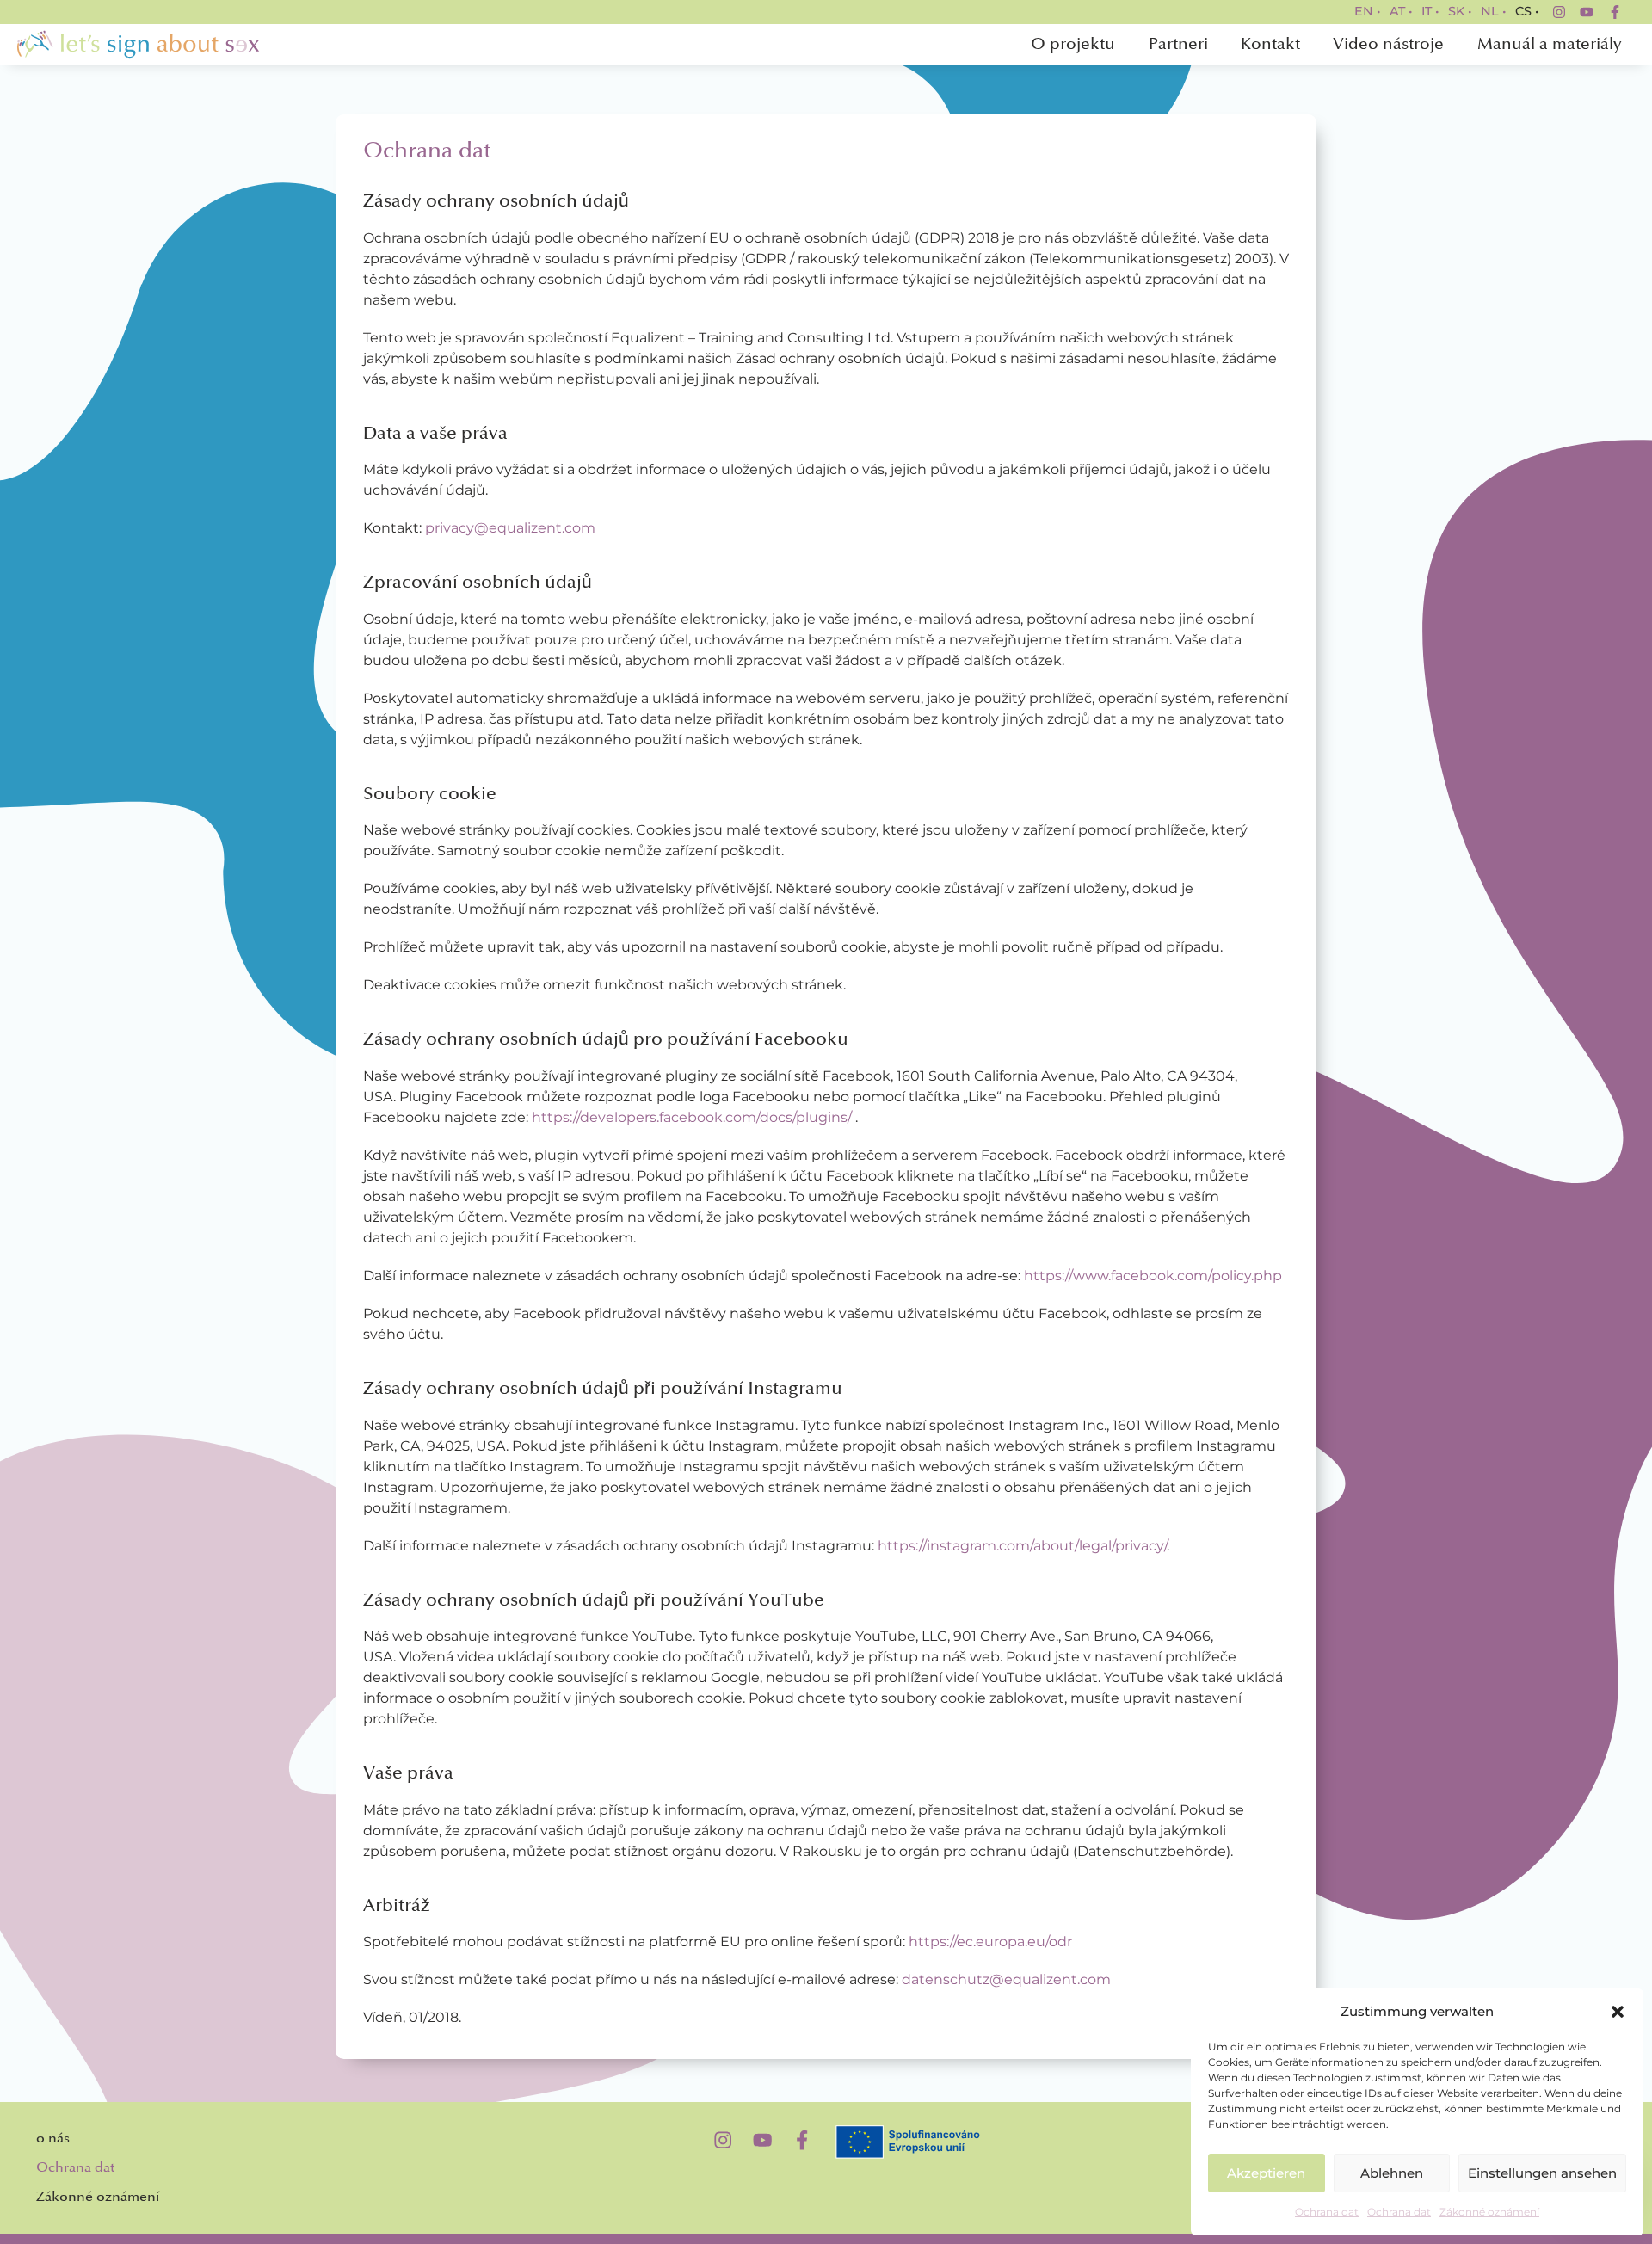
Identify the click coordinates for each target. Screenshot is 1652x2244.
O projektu (1073, 44)
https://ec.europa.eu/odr (990, 1942)
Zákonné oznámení (1489, 2212)
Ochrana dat (1327, 2212)
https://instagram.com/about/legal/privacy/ (1022, 1546)
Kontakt (1270, 44)
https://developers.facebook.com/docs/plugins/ (692, 1117)
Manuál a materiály (1550, 44)
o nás (53, 2138)
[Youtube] (1587, 12)
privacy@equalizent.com (510, 528)
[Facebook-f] (1615, 12)
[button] (1618, 2012)
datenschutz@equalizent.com (1006, 1979)
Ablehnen (1392, 2173)
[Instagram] (1559, 12)
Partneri (1178, 44)
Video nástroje (1388, 44)
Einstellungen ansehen (1542, 2173)
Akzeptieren (1266, 2173)
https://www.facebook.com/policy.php (1153, 1276)
